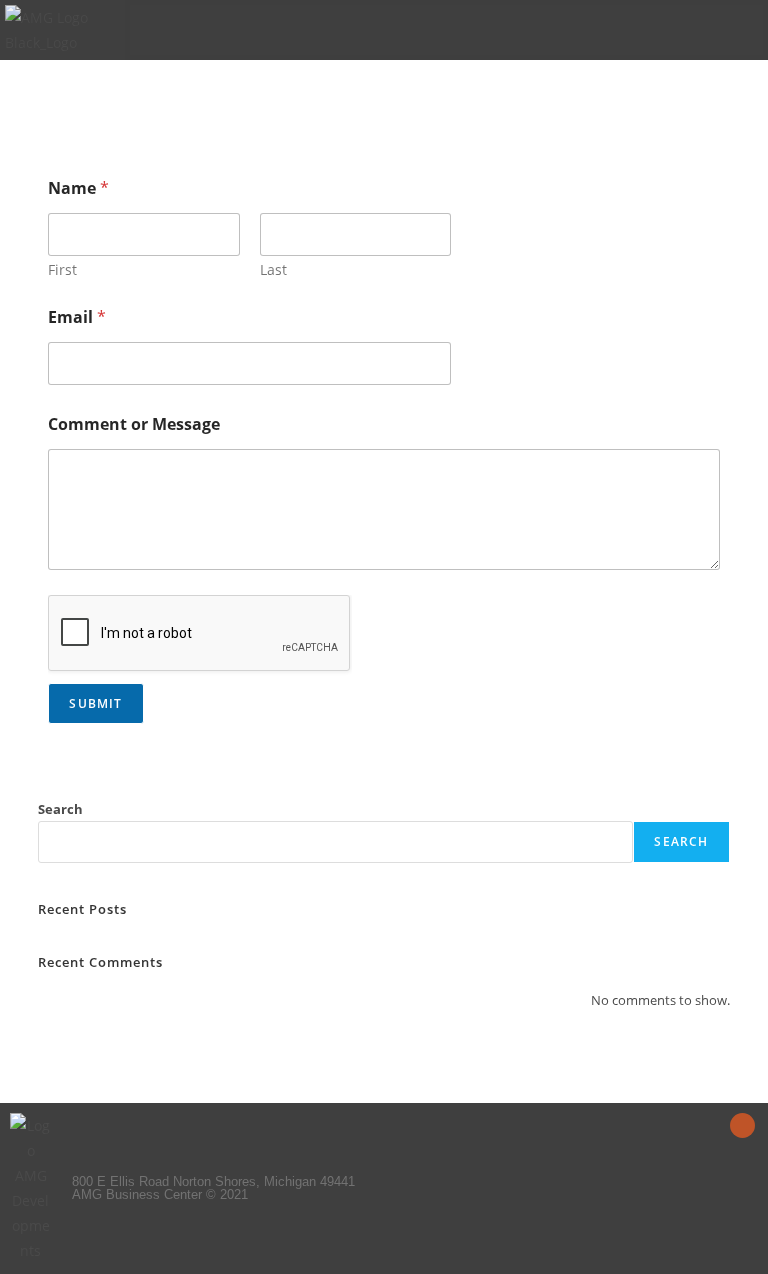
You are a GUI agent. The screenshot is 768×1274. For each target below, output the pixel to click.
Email (77, 317)
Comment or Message (134, 424)
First (62, 269)
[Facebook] (742, 1125)
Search (60, 809)
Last (273, 269)
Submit (95, 703)
